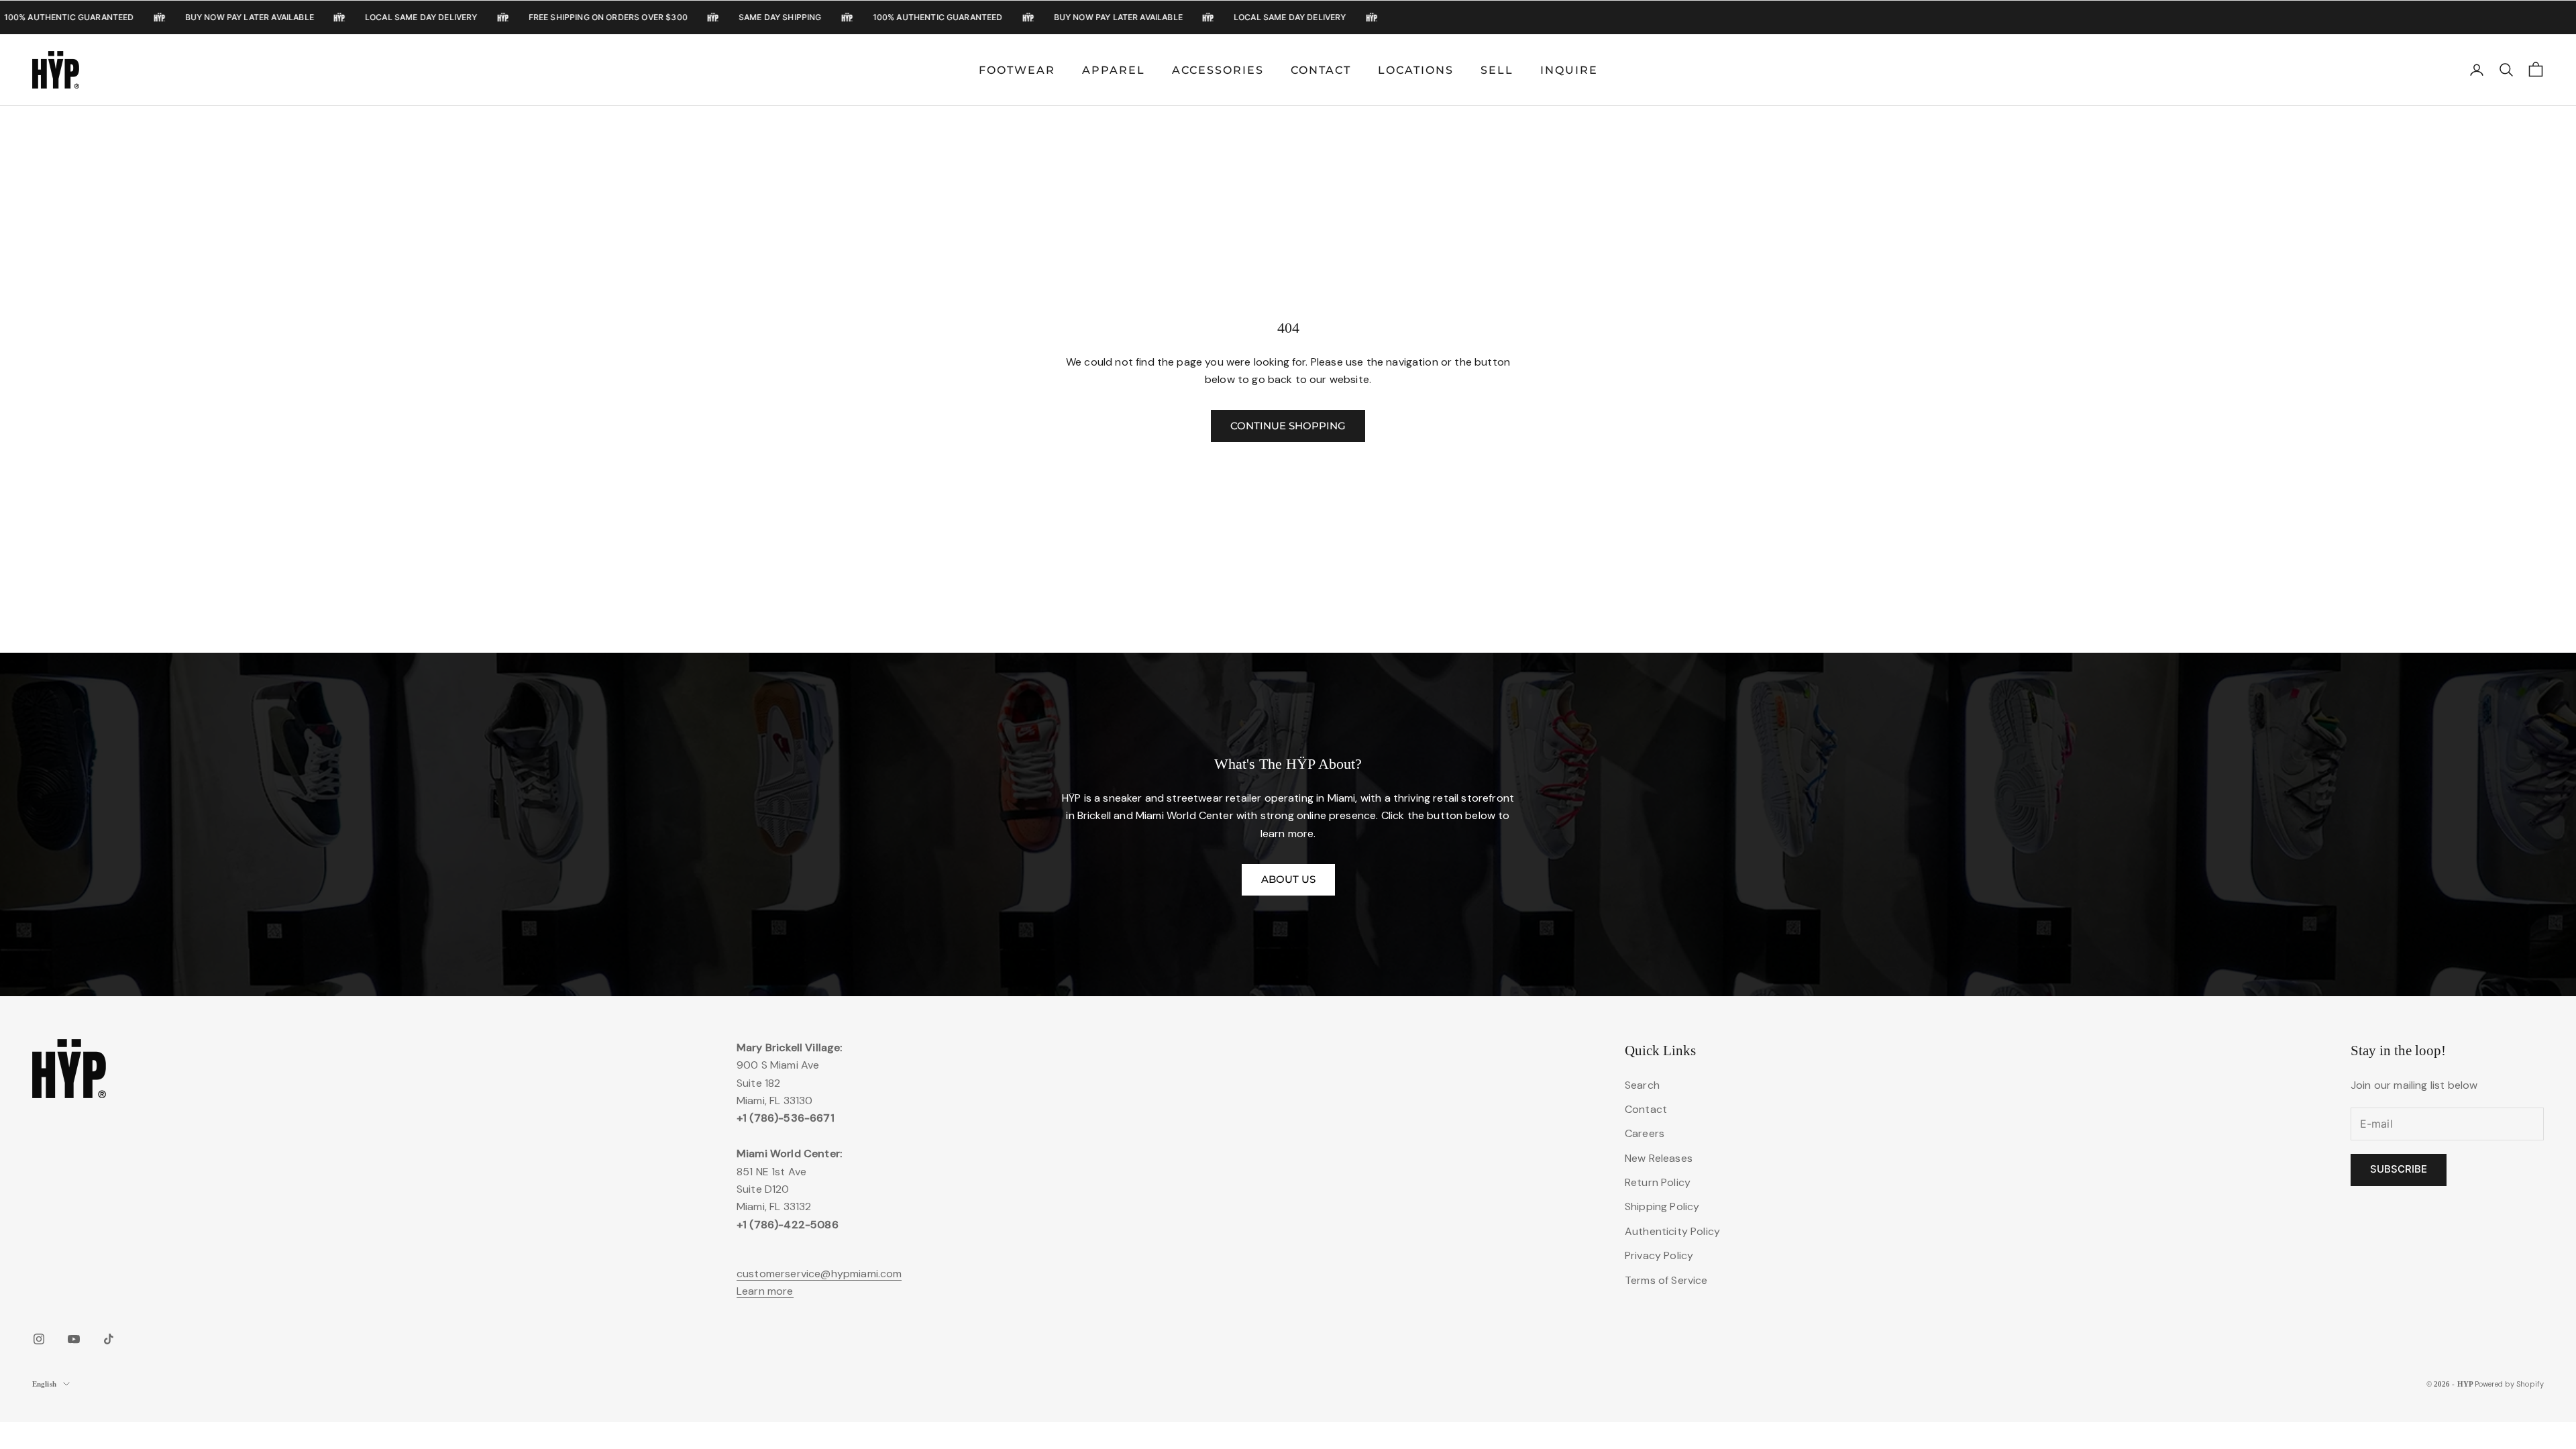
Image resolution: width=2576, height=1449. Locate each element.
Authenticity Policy (1672, 1231)
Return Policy (1658, 1182)
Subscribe (2399, 1169)
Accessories (1218, 70)
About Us (1288, 879)
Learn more (765, 1291)
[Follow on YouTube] (74, 1339)
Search (1642, 1085)
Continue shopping (1288, 426)
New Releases (1659, 1158)
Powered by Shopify (2509, 1384)
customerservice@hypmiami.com (819, 1274)
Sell (1497, 70)
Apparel (1114, 70)
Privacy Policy (1659, 1255)
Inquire (1569, 70)
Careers (1645, 1133)
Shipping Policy (1662, 1206)
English (44, 1384)
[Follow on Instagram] (39, 1339)
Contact (1321, 70)
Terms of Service (1666, 1280)
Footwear (1017, 70)
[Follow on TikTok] (109, 1339)
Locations (1416, 70)
